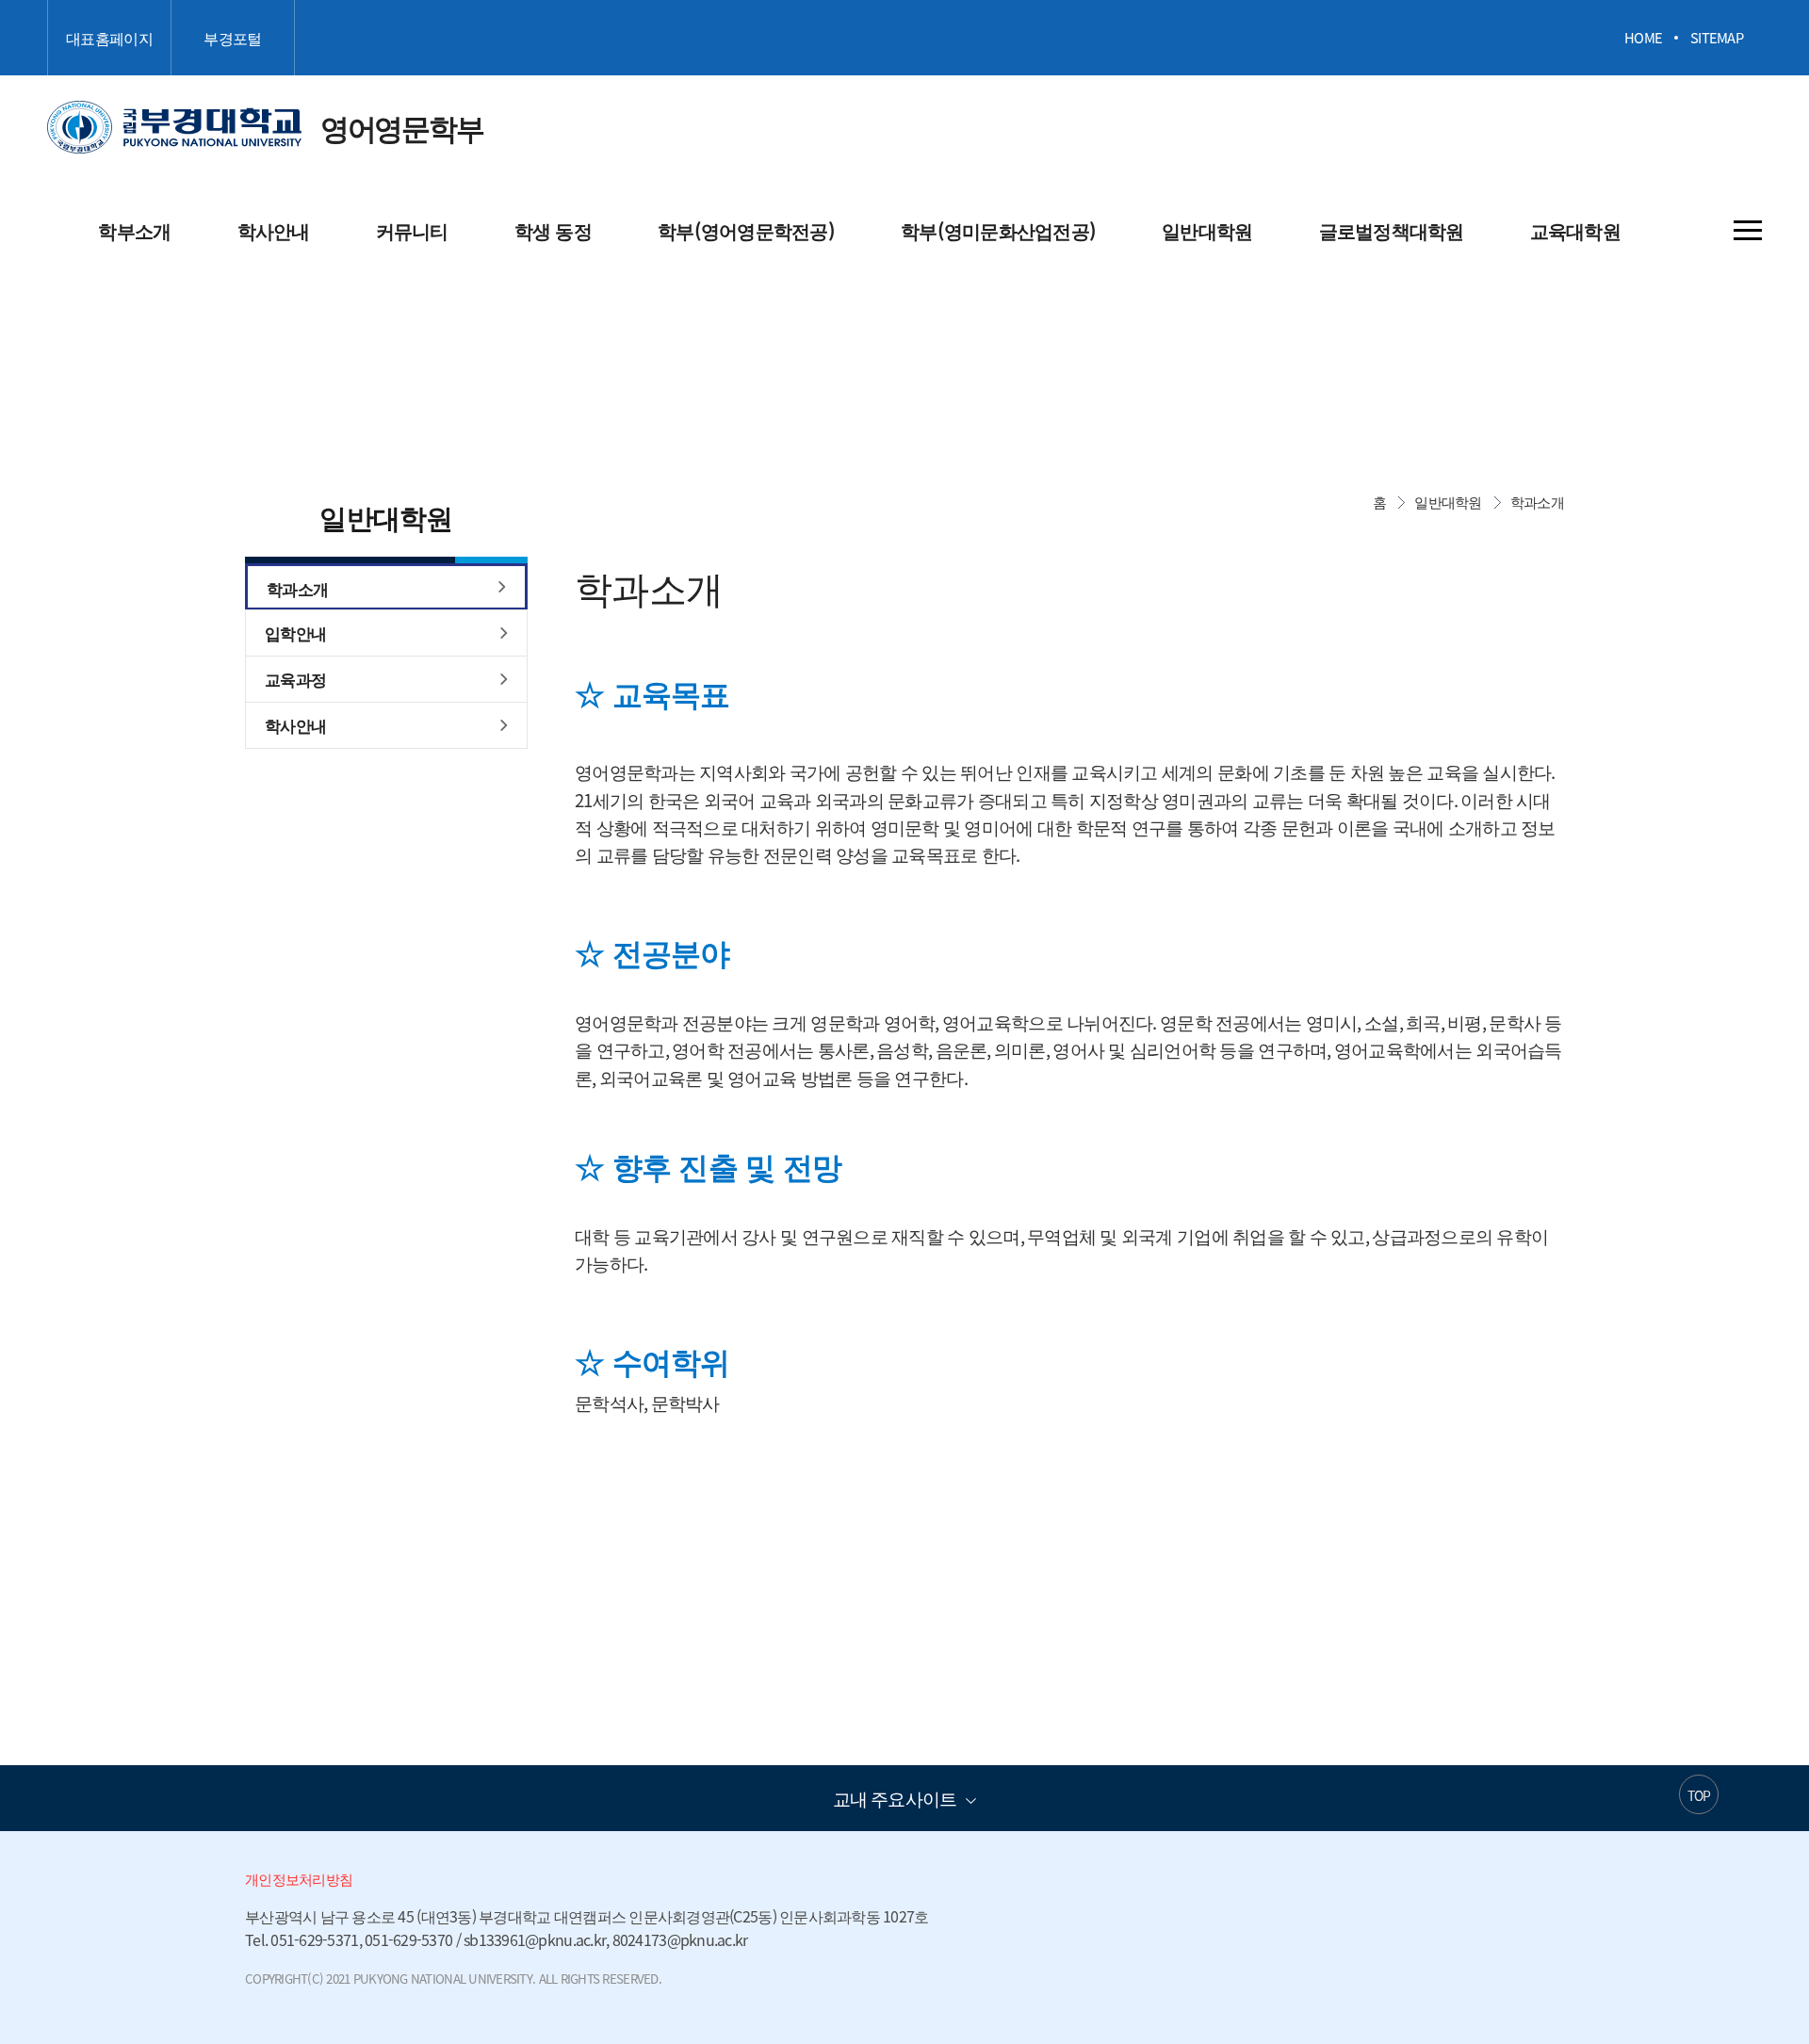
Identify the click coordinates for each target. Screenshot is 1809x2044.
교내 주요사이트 (895, 1798)
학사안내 (274, 230)
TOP (1699, 1795)
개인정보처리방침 (299, 1879)
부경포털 (232, 38)
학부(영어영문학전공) (746, 230)
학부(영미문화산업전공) (998, 230)
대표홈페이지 (109, 38)
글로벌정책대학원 (1392, 230)
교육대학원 (1575, 230)
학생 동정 (553, 230)
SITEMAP (1717, 38)
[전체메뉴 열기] (1748, 230)
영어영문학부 (265, 127)
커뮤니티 (412, 230)
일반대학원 (1207, 230)
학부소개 (134, 230)
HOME (1643, 38)
